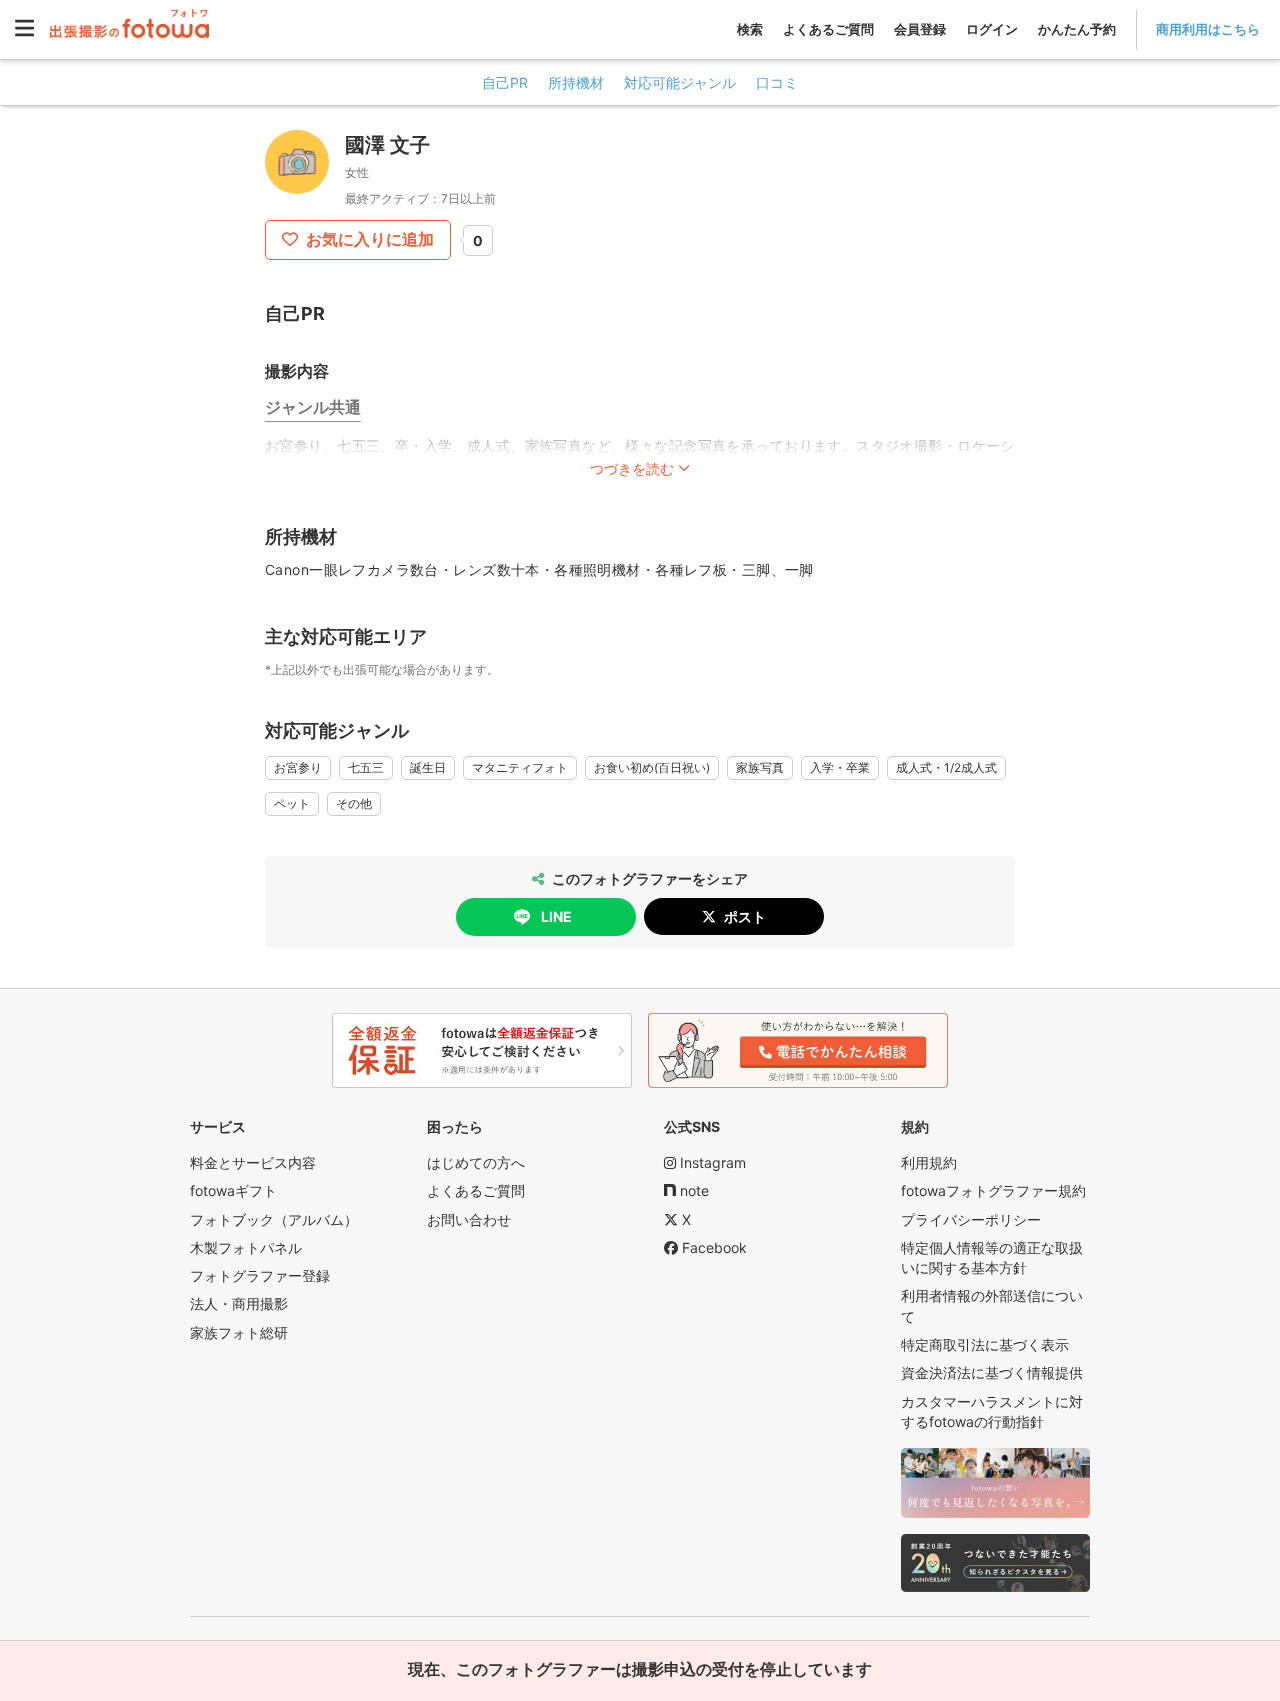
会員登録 (920, 29)
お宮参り (298, 767)
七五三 (366, 767)
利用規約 (929, 1162)
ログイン (992, 29)
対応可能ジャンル (680, 82)
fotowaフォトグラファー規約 (993, 1190)
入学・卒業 (840, 767)
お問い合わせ (469, 1219)
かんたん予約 (1077, 29)
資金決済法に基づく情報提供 (992, 1372)
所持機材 (576, 82)
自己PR (505, 82)
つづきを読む (632, 468)
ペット (292, 803)
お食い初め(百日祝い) (652, 767)
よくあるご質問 (828, 29)
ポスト (745, 916)
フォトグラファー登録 (260, 1275)
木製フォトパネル (246, 1247)
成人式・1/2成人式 (946, 767)
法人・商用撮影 (239, 1303)
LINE (556, 916)
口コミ (777, 82)
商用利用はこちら (1208, 29)
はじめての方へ (476, 1162)
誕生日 (428, 767)
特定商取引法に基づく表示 (985, 1344)
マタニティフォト (520, 767)
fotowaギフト (233, 1190)
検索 (750, 29)
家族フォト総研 (239, 1332)
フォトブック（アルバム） (274, 1219)
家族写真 (760, 767)
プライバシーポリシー (971, 1219)
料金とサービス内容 (253, 1162)
